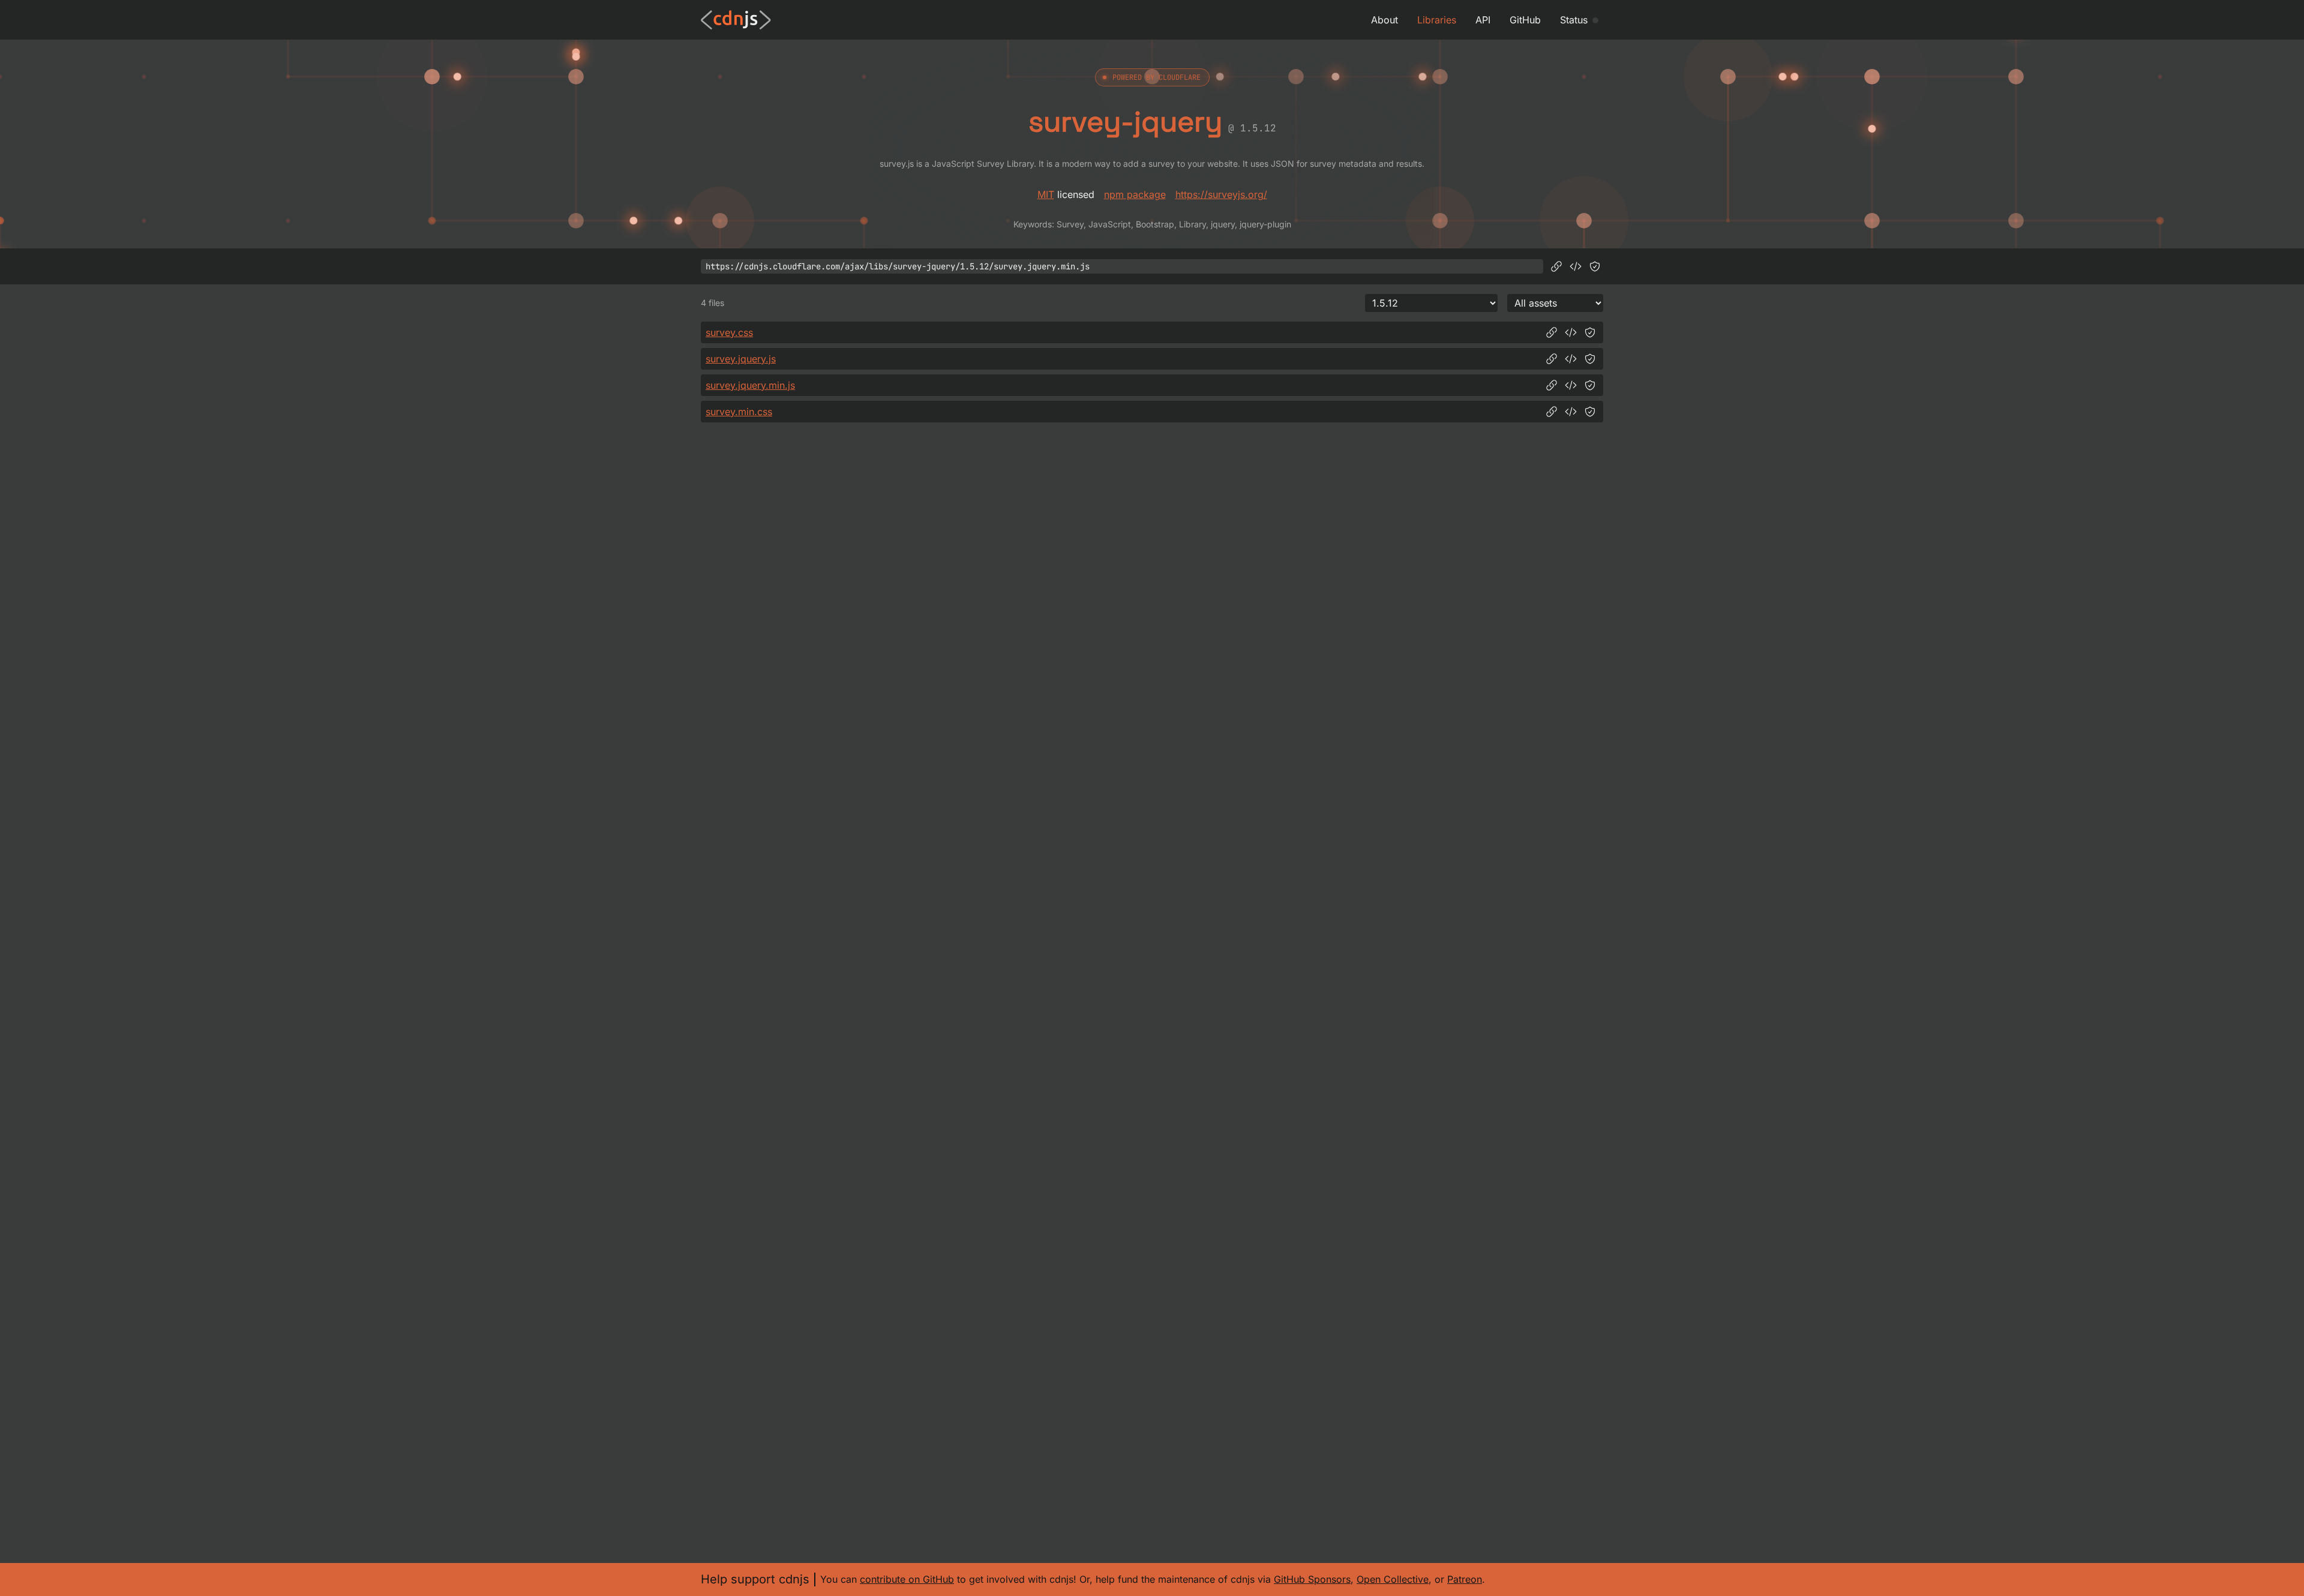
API (1483, 20)
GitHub (1525, 20)
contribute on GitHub (907, 1579)
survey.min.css (739, 412)
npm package (1135, 194)
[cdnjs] (736, 20)
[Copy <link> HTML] (1571, 332)
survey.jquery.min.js (750, 385)
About (1384, 20)
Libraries (1437, 20)
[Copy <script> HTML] (1576, 266)
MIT (1046, 194)
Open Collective (1393, 1579)
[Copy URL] (1556, 266)
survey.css (729, 332)
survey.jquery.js (741, 359)
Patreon (1465, 1579)
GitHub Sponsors (1312, 1579)
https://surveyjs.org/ (1221, 194)
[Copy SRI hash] (1595, 266)
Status (1574, 20)
